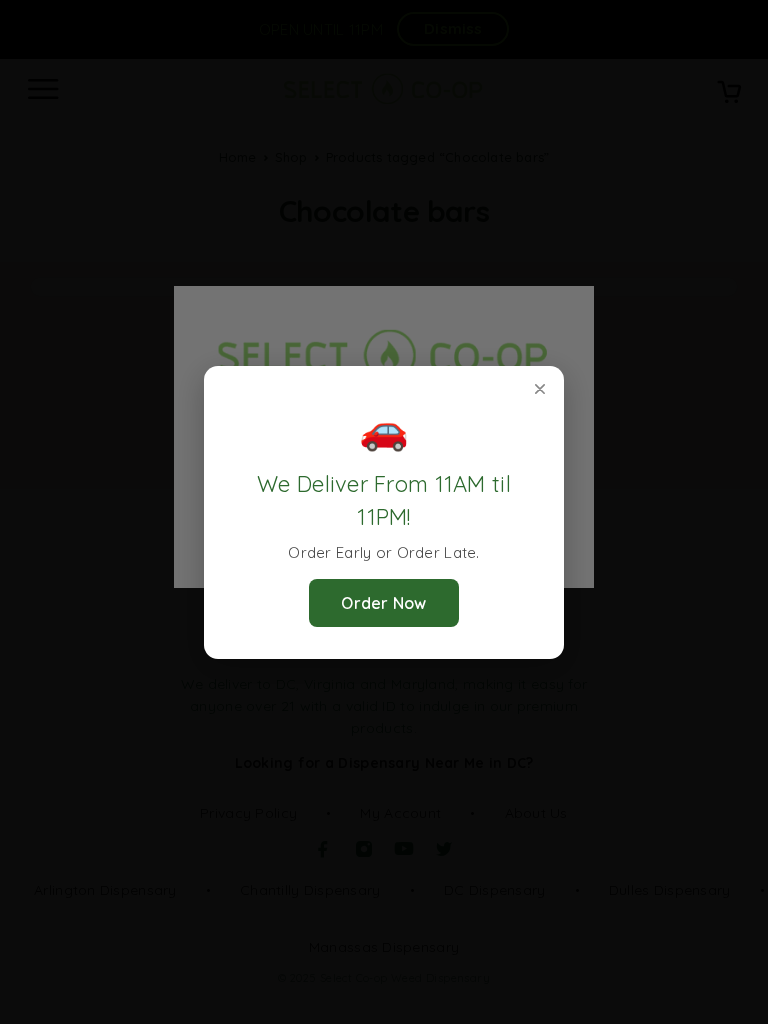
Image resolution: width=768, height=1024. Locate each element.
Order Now (384, 603)
